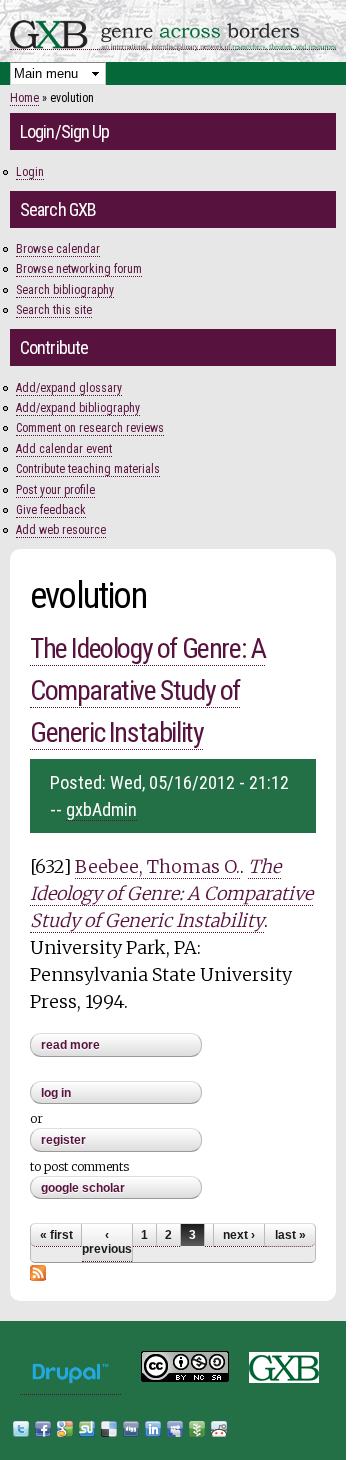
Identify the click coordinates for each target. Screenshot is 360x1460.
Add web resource (61, 530)
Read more (121, 1047)
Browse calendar (58, 249)
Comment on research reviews (90, 428)
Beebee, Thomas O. (157, 866)
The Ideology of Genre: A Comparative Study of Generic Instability (147, 690)
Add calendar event (64, 449)
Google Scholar (83, 1188)
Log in (56, 1093)
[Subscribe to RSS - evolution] (38, 1272)
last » (290, 1235)
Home (24, 98)
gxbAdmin (101, 809)
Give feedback (51, 510)
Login (30, 172)
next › (239, 1235)
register (63, 1140)
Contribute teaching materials (88, 469)
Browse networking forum (79, 269)
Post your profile (55, 490)
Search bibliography (65, 290)
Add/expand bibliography (78, 408)
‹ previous (107, 1242)
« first (56, 1235)
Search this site (54, 310)
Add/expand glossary (69, 388)
